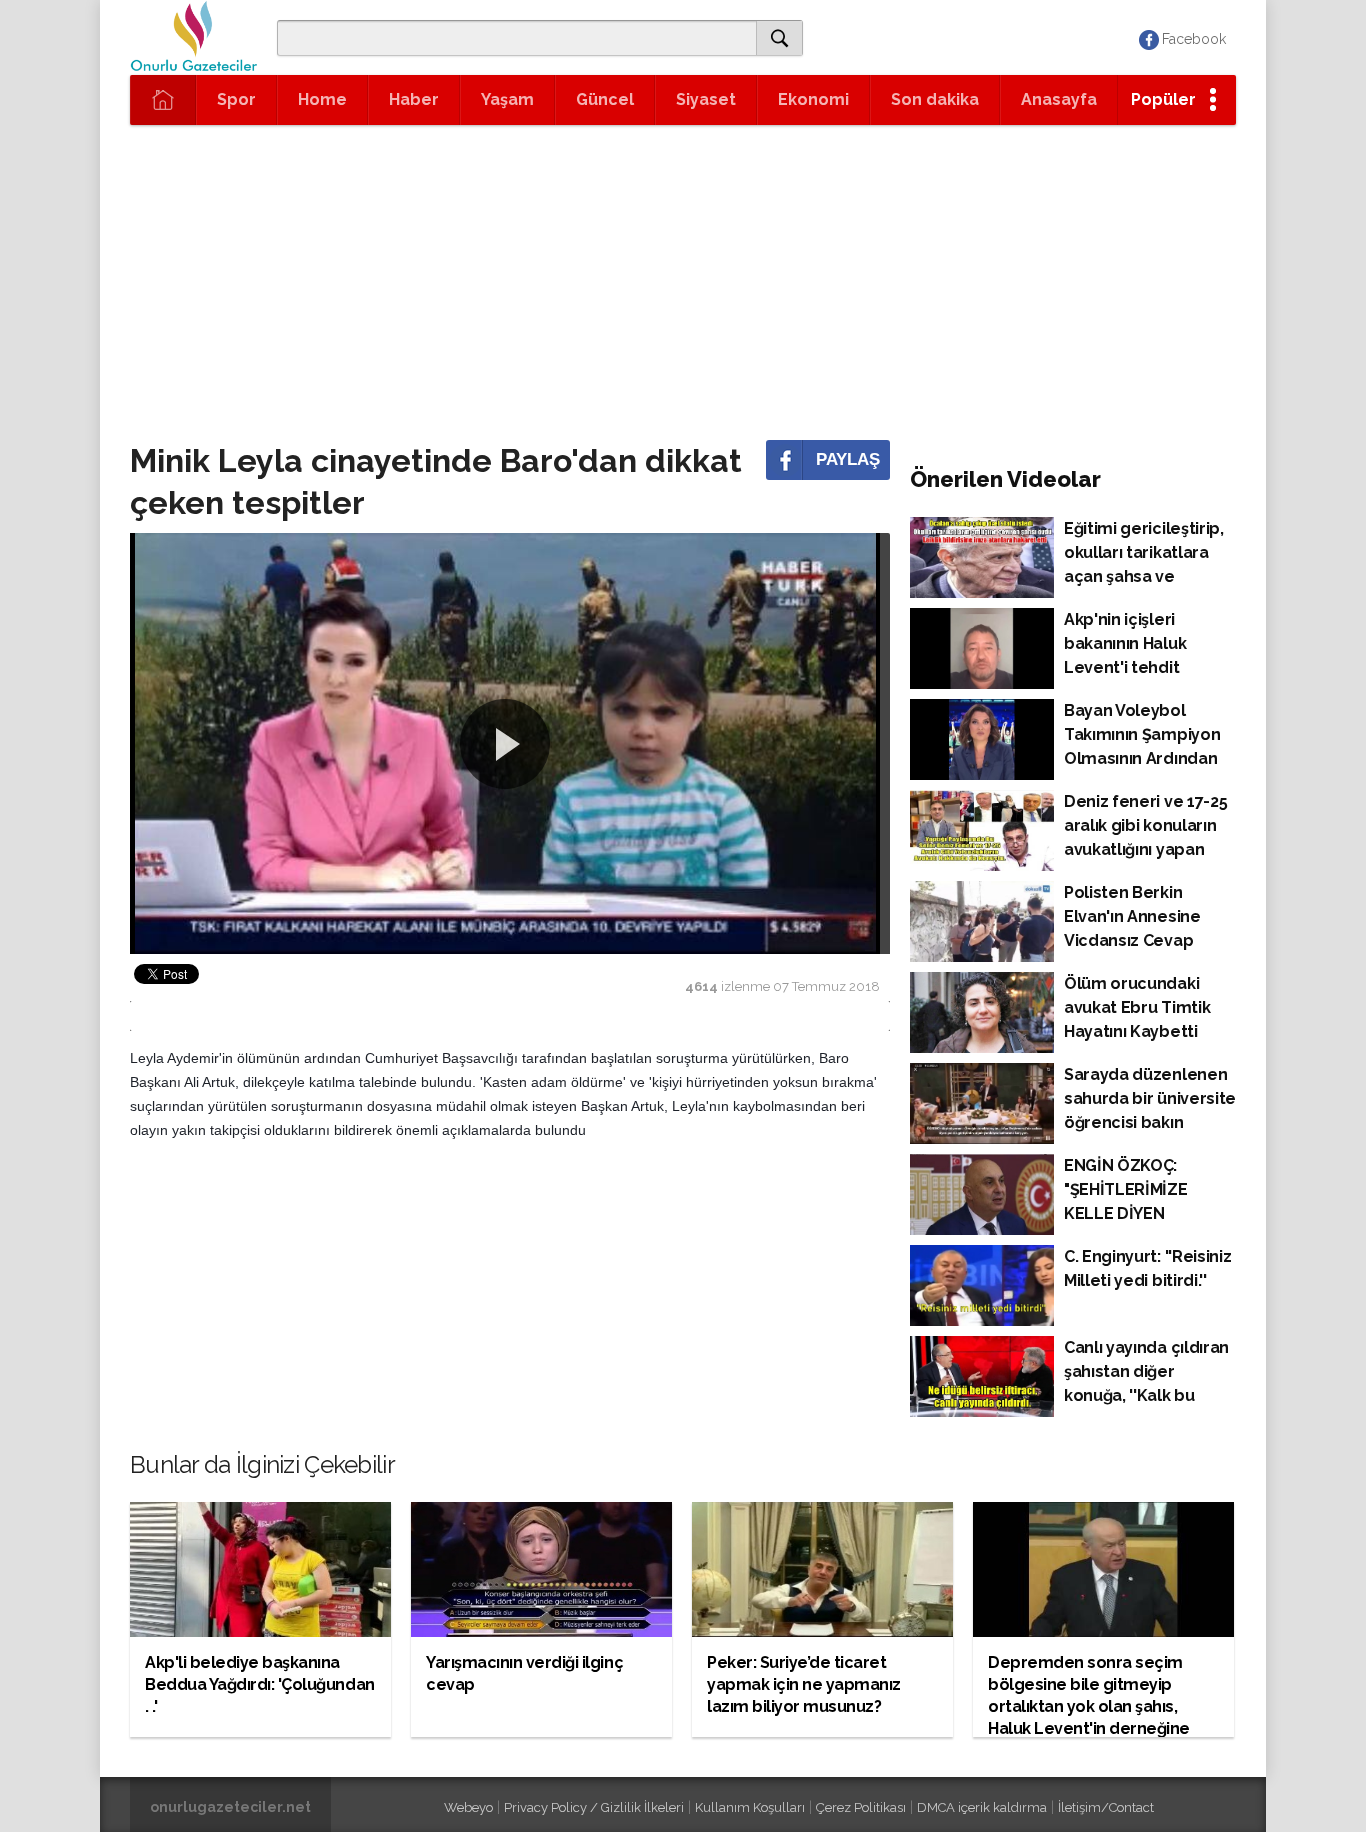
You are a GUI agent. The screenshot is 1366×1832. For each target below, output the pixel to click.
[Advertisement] (683, 275)
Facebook (1194, 39)
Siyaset (706, 99)
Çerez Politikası (861, 1807)
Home (322, 99)
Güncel (605, 99)
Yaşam (507, 99)
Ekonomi (813, 99)
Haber (414, 99)
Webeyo (468, 1807)
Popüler (1163, 99)
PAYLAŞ (848, 459)
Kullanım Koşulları (750, 1807)
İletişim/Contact (1106, 1807)
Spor (236, 99)
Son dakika (935, 99)
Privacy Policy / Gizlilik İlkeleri (594, 1807)
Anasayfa (1059, 99)
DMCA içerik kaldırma (982, 1807)
